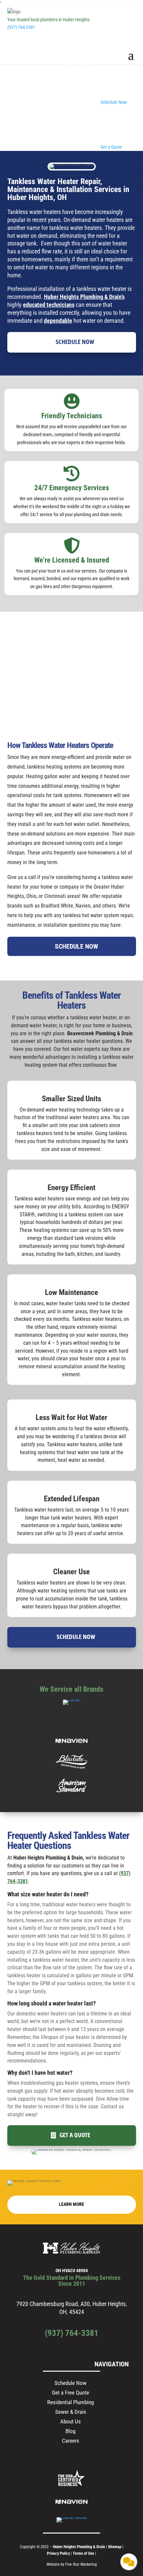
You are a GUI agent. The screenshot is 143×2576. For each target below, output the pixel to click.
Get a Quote (75, 2135)
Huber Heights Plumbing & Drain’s (84, 297)
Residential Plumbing (71, 2402)
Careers (71, 2441)
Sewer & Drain (71, 2412)
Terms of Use (84, 2553)
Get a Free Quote (71, 2393)
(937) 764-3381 (21, 27)
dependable (58, 321)
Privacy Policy (58, 2553)
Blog (71, 2431)
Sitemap (115, 2547)
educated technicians (49, 305)
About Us (71, 2421)
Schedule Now (75, 342)
